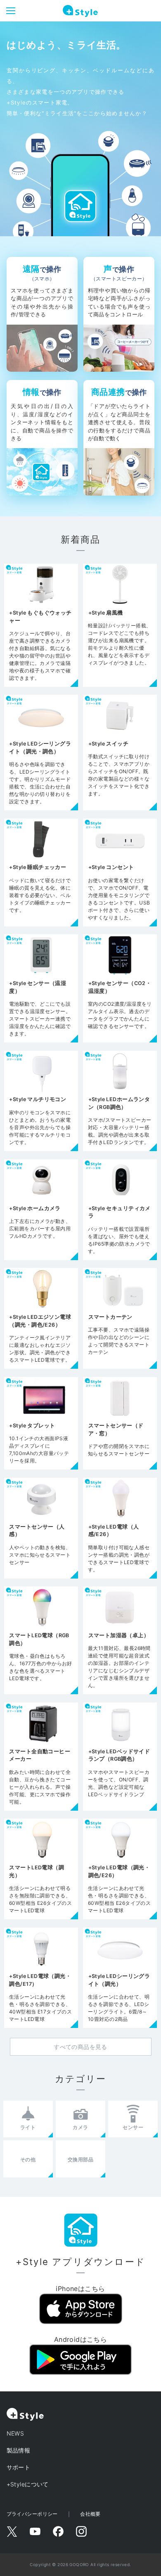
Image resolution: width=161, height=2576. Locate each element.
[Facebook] (58, 2531)
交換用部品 (80, 2159)
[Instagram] (81, 2531)
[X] (12, 2531)
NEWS (15, 2433)
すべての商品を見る (80, 2047)
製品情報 (19, 2450)
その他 (28, 2159)
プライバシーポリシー (32, 2514)
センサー (133, 2127)
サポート (19, 2467)
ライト (28, 2127)
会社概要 (90, 2514)
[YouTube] (35, 2531)
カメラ (80, 2127)
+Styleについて (28, 2484)
